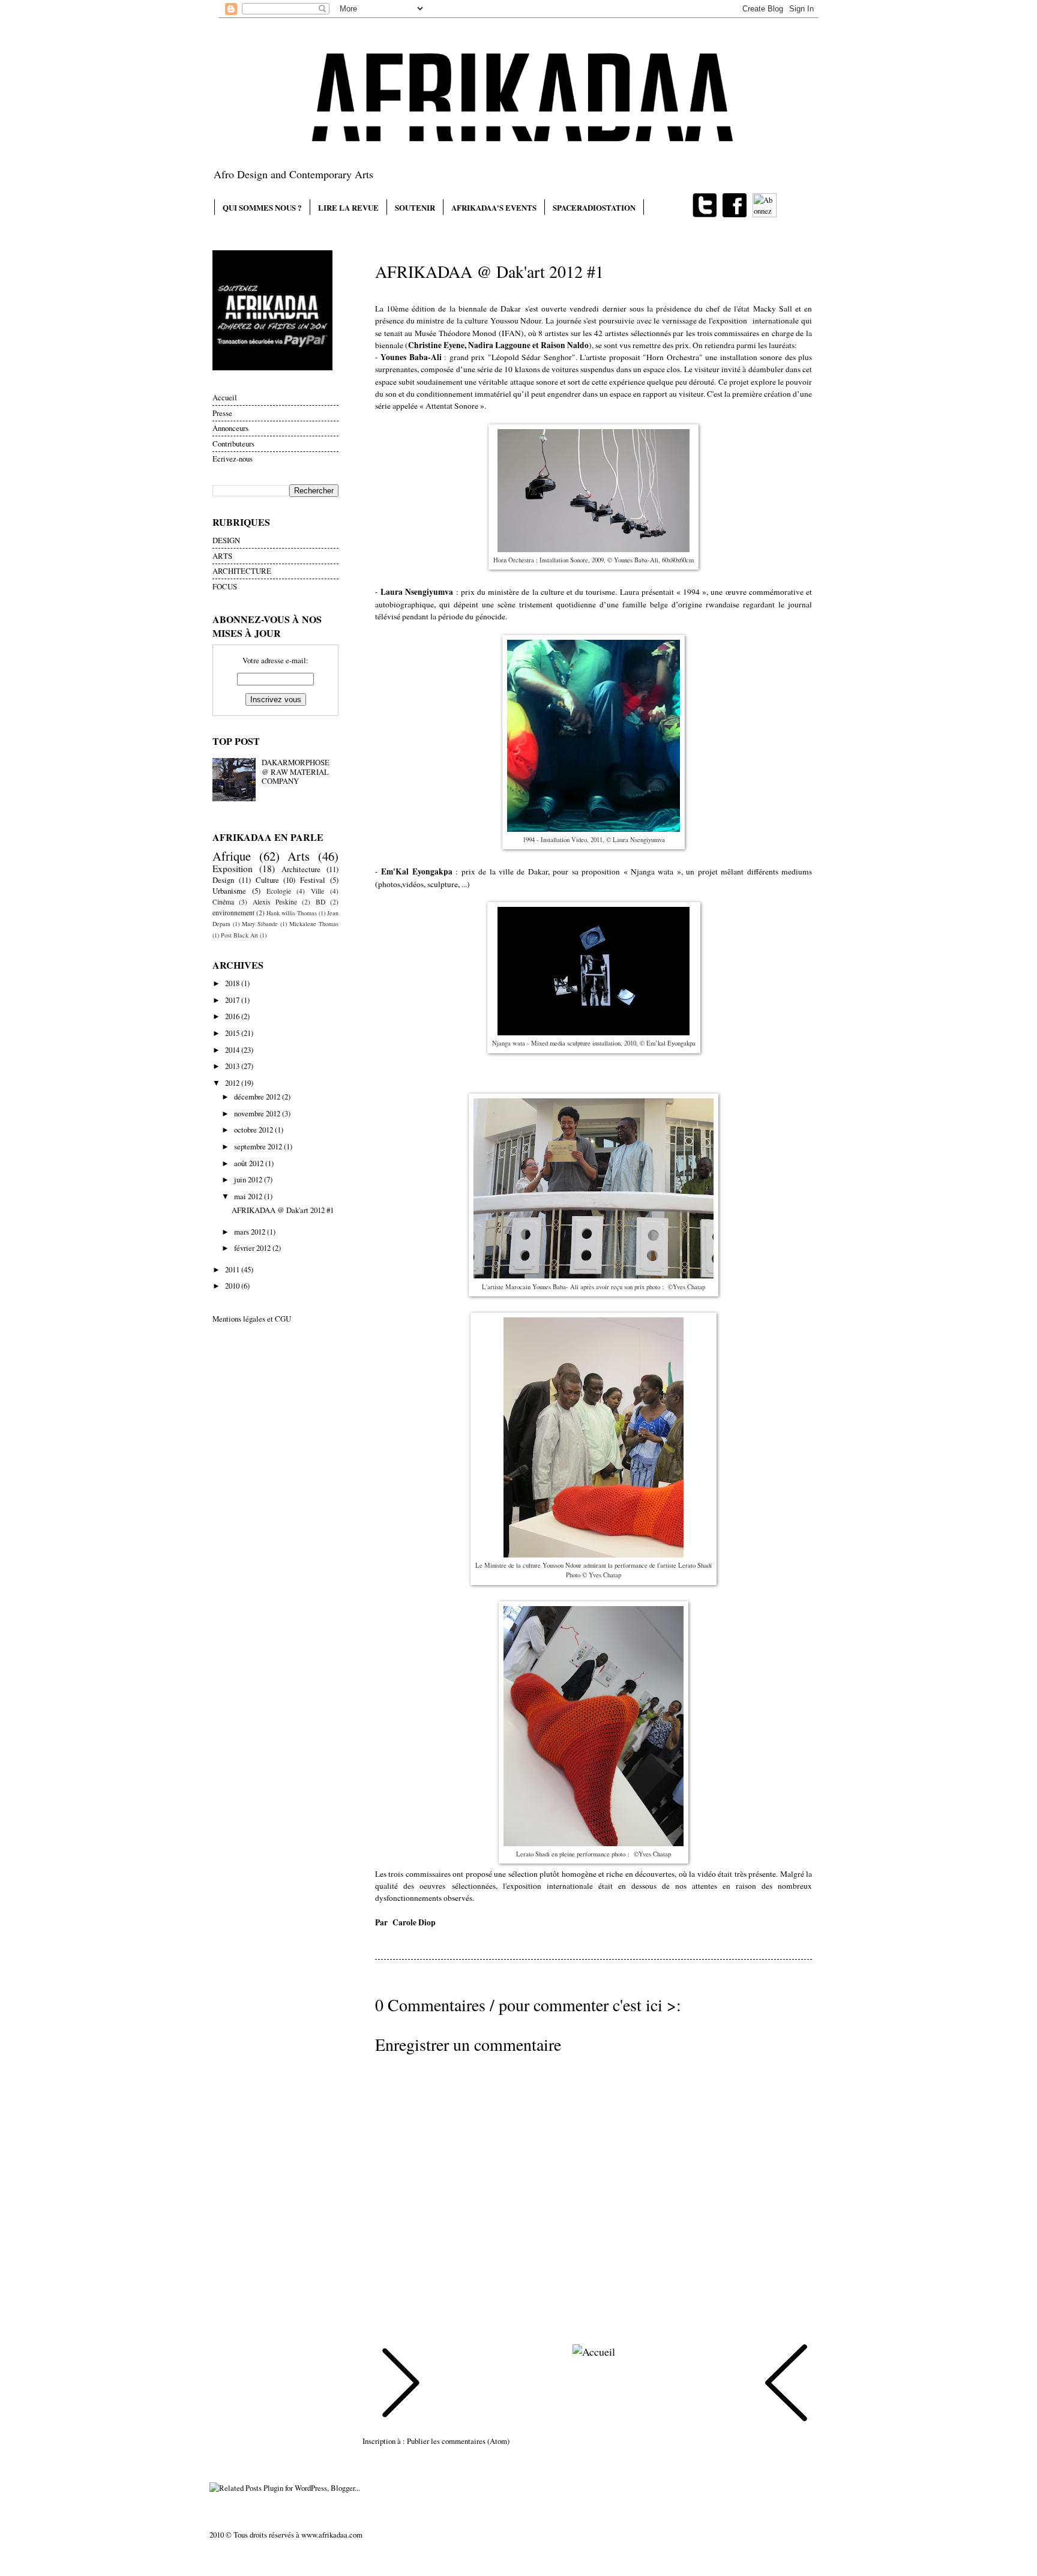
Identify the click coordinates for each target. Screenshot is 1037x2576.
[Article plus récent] (401, 2385)
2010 (233, 1286)
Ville (317, 891)
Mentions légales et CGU (252, 1319)
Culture (267, 880)
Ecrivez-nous (233, 459)
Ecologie (279, 891)
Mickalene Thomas (314, 924)
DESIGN (226, 540)
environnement (233, 913)
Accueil (225, 397)
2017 (233, 1000)
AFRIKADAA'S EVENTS (494, 207)
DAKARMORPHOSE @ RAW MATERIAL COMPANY (296, 772)
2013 (233, 1066)
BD (320, 902)
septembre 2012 (259, 1146)
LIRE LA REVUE (348, 207)
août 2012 (250, 1163)
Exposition (233, 868)
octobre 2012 (254, 1130)
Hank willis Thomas (292, 913)
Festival (313, 880)
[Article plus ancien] (786, 2385)
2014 (233, 1050)
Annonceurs (230, 428)
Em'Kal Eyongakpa (416, 871)
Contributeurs (233, 444)
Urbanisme (229, 891)
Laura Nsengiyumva (417, 592)
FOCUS (225, 586)
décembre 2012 (258, 1097)
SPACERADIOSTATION (594, 207)
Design (223, 880)
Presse (222, 413)
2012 (233, 1083)
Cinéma (223, 902)
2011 (233, 1269)
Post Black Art (239, 935)
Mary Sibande (260, 924)
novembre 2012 (258, 1113)
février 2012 (253, 1248)
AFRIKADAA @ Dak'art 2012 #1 (283, 1210)
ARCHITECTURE (242, 571)
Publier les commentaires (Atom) (458, 2441)
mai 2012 (249, 1196)
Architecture (301, 869)
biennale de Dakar (490, 308)
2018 (233, 983)
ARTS (222, 556)
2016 (233, 1016)
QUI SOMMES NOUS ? (262, 207)
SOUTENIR (415, 207)
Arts (299, 856)
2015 (233, 1033)
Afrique (232, 856)
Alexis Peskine (275, 902)
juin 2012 (249, 1179)
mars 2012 (251, 1232)
